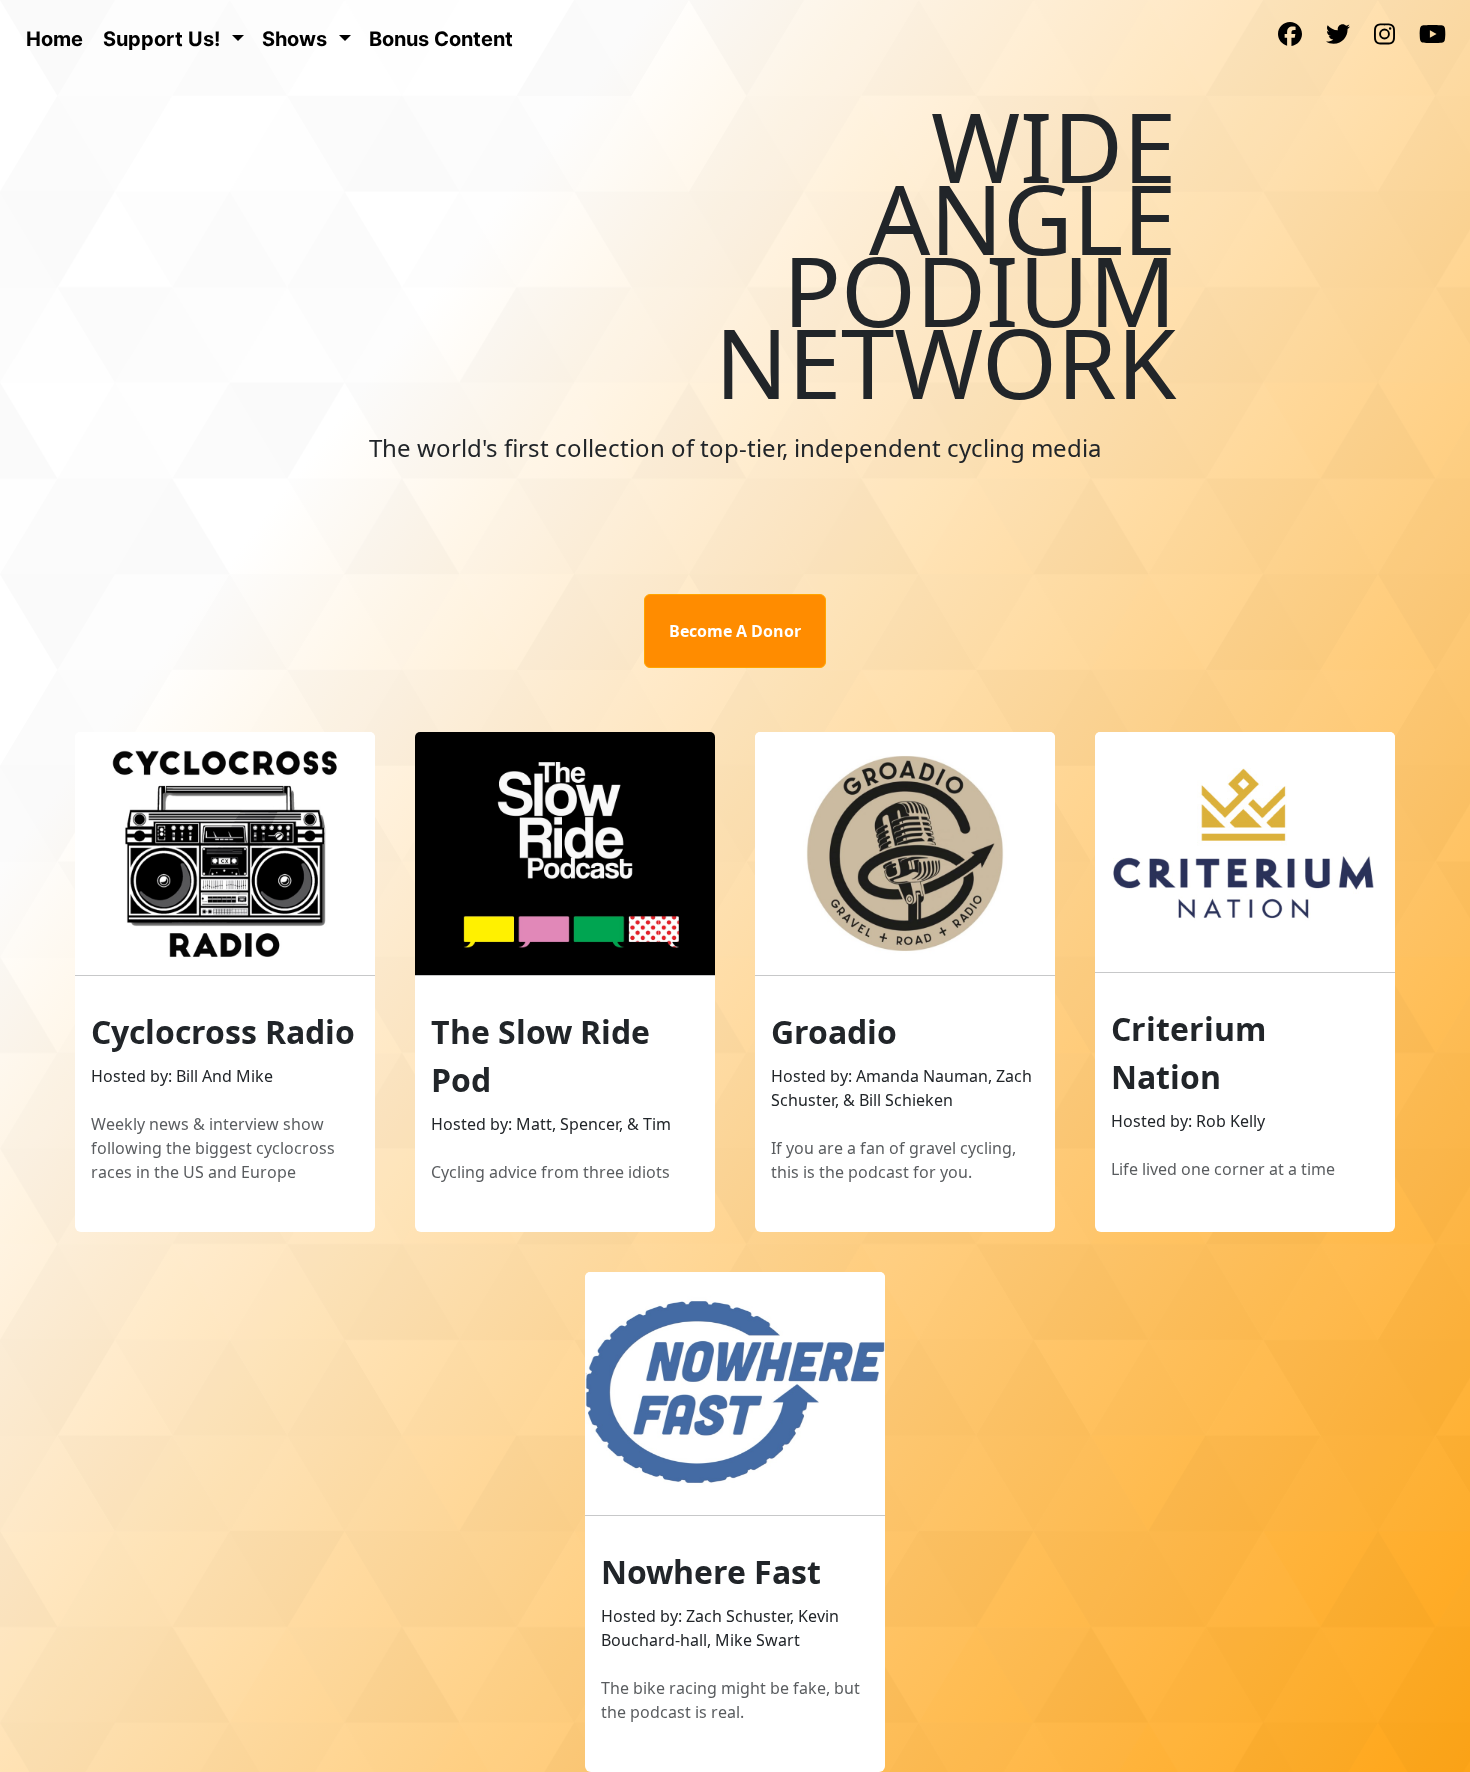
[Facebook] (1290, 36)
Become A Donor (735, 631)
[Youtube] (1432, 36)
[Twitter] (1338, 36)
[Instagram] (1384, 36)
